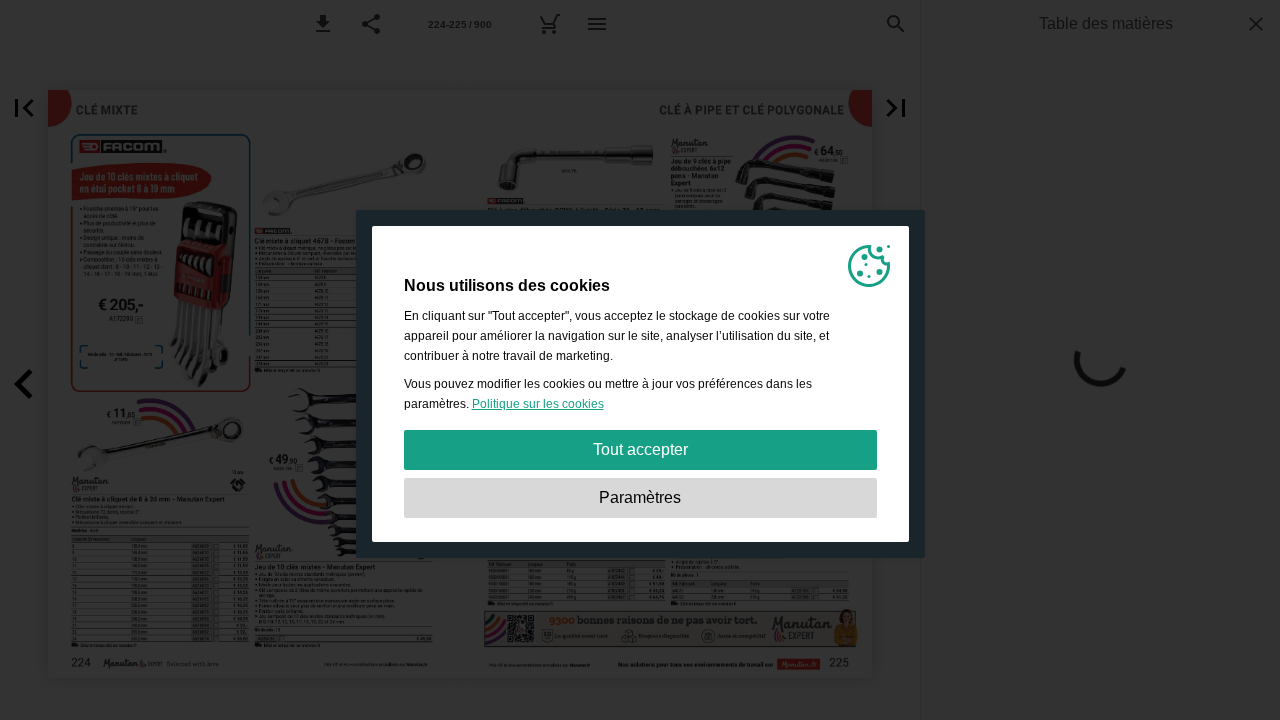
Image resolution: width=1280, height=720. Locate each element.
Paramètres (640, 497)
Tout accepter (640, 449)
